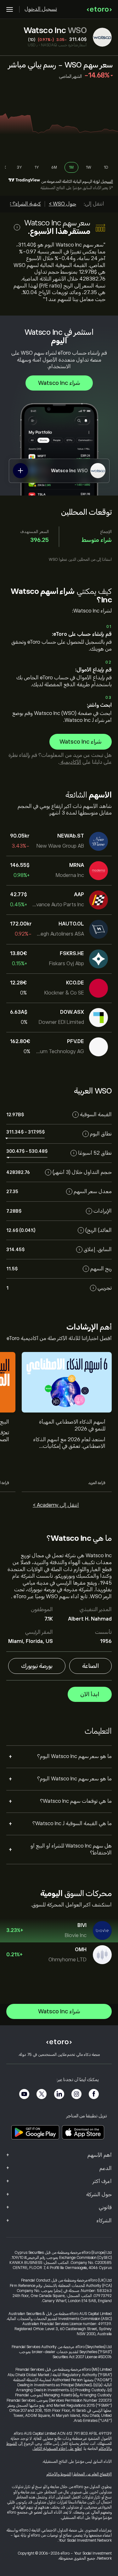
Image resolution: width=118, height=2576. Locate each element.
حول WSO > (62, 204)
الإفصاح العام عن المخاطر (93, 2474)
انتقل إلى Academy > (56, 1505)
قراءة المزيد (97, 1483)
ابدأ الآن (90, 1694)
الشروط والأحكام (59, 2474)
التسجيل (107, 182)
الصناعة (90, 1666)
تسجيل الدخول (41, 9)
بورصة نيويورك (37, 1666)
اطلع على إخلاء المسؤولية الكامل (57, 2449)
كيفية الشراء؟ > (25, 204)
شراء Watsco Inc (59, 383)
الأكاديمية (70, 762)
